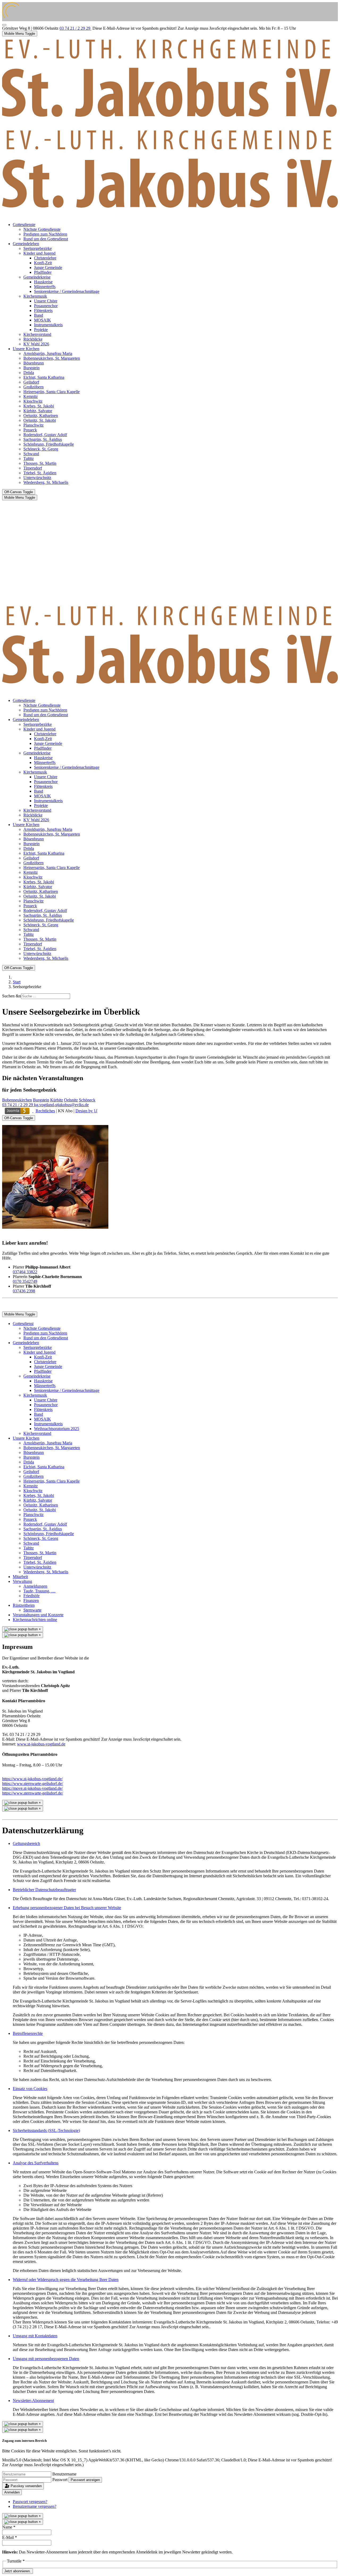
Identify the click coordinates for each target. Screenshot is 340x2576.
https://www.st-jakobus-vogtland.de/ (32, 1779)
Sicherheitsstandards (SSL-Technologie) (46, 2130)
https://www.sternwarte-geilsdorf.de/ (33, 1784)
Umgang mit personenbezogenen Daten (46, 2359)
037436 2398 (24, 1291)
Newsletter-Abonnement (33, 2401)
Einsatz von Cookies (30, 2089)
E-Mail (10, 2537)
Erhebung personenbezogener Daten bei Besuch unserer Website (67, 1908)
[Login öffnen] (18, 1111)
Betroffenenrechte (28, 2033)
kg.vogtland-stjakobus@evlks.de (61, 1105)
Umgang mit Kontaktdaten (35, 2336)
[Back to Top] (4, 25)
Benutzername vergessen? (35, 2506)
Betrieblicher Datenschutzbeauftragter (44, 1890)
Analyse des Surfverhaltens (36, 2163)
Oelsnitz (71, 1100)
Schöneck (87, 1100)
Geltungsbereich (26, 1843)
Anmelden (12, 2492)
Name (9, 2527)
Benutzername (64, 2474)
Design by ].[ (86, 1111)
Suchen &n (12, 996)
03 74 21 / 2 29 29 (75, 28)
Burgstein (41, 1100)
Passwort (60, 2480)
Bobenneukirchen (17, 1100)
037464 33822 (25, 1272)
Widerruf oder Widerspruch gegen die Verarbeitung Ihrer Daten (66, 2280)
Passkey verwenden (26, 2486)
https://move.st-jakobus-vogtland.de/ (32, 1788)
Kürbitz (57, 1100)
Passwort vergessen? (30, 2502)
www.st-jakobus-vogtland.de (41, 1744)
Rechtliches (45, 1111)
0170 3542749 (25, 1281)
